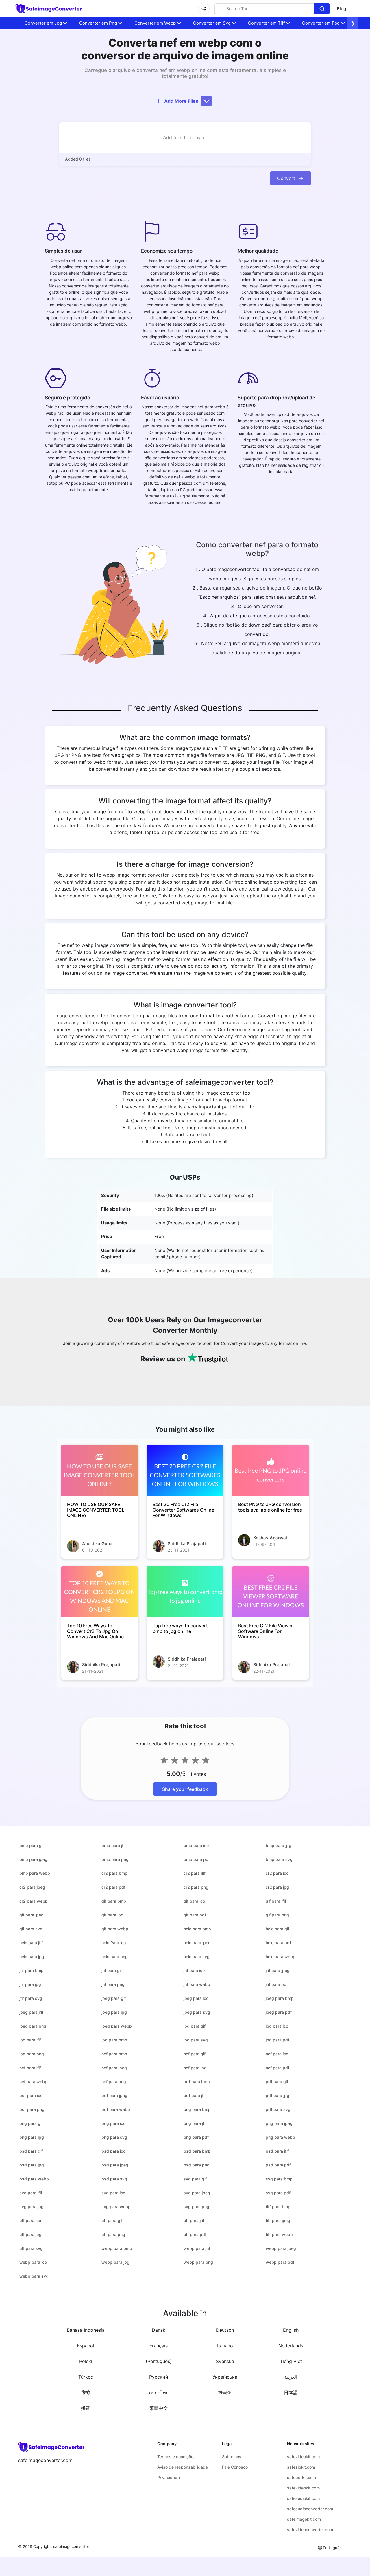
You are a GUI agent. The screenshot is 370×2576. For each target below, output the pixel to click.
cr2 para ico (277, 1873)
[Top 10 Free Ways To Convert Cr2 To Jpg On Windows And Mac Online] (99, 1592)
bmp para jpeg (33, 1859)
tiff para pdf (195, 2234)
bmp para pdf (197, 1859)
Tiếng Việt (291, 2361)
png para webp (280, 2137)
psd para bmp (197, 2151)
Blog (341, 9)
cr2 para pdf (113, 1887)
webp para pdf (280, 2262)
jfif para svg (31, 1998)
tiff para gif (112, 2220)
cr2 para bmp (114, 1873)
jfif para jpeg (278, 1970)
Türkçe (86, 2377)
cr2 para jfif (195, 1873)
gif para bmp (114, 1901)
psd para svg (114, 2179)
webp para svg (34, 2276)
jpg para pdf (277, 2040)
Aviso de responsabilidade (183, 2467)
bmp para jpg (279, 1845)
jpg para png (32, 2054)
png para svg (114, 2137)
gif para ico (194, 1901)
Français (159, 2346)
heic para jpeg (197, 1943)
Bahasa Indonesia (86, 2330)
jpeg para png (33, 2026)
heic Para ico (114, 1943)
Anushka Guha (97, 1544)
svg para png (196, 2207)
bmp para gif (32, 1845)
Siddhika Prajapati (187, 1544)
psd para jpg (32, 2165)
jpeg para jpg (114, 2012)
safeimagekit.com (304, 2519)
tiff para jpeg (278, 2220)
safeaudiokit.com (303, 2498)
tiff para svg (31, 2248)
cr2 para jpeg (32, 1887)
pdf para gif (277, 2082)
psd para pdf (278, 2165)
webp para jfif (197, 2248)
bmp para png (115, 1859)
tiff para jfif (194, 2220)
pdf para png (32, 2109)
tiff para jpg (30, 2234)
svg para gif (195, 2179)
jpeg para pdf (279, 2012)
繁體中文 (159, 2408)
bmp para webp (35, 1873)
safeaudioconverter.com (310, 2509)
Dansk (159, 2330)
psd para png (197, 2165)
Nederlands (291, 2346)
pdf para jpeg (114, 2095)
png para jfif (195, 2123)
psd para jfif (277, 2151)
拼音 (86, 2408)
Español (86, 2346)
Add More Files (181, 101)
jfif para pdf (277, 1984)
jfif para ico (194, 1970)
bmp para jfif (114, 1845)
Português (332, 2548)
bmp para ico (196, 1845)
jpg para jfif (30, 2040)
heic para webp (281, 1957)
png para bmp (197, 2109)
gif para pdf (195, 1915)
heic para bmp (197, 1929)
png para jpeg (279, 2123)
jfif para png (113, 1984)
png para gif (31, 2123)
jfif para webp (197, 1984)
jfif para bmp (32, 1970)
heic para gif (277, 1929)
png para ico (113, 2123)
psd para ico (113, 2151)
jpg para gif (195, 2026)
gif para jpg (112, 1915)
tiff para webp (279, 2234)
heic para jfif (31, 1943)
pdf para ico (31, 2095)
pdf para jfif (195, 2095)
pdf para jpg (277, 2095)
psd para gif (31, 2151)
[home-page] (49, 9)
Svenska (225, 2361)
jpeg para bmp (280, 1998)
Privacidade (169, 2477)
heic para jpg (32, 1957)
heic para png (115, 1957)
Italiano (225, 2346)
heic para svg (197, 1957)
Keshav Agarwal (270, 1538)
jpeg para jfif (31, 2012)
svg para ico (113, 2193)
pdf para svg (278, 2109)
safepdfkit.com (301, 2477)
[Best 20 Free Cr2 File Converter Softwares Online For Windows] (185, 1470)
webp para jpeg (281, 2248)
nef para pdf (277, 2068)
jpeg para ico (196, 1998)
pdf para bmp (197, 2082)
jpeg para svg (197, 2012)
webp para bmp (117, 2248)
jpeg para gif (114, 1998)
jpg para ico (277, 2026)
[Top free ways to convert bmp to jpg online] (185, 1592)
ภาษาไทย (159, 2393)
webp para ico (33, 2262)
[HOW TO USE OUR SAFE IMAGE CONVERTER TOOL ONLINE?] (99, 1470)
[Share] (204, 9)
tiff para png (113, 2234)
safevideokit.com (303, 2457)
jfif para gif (112, 1970)
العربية (291, 2377)
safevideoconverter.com (310, 2530)
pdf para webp (116, 2109)
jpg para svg (196, 2040)
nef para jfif (30, 2068)
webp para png (198, 2262)
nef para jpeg (114, 2068)
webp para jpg (115, 2262)
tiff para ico (30, 2220)
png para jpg (32, 2137)
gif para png (277, 1915)
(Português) (159, 2361)
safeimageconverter (71, 2546)
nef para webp (33, 2082)
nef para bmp (114, 2054)
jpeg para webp (117, 2026)
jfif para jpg (30, 1984)
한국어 (225, 2393)
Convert (286, 178)
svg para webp (116, 2207)
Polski (86, 2361)
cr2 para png (196, 1887)
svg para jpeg (197, 2193)
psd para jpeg (115, 2165)
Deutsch (225, 2330)
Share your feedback (185, 1789)
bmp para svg (279, 1859)
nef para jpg (195, 2068)
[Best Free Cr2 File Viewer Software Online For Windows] (271, 1592)
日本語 (291, 2393)
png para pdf (196, 2137)
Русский (159, 2377)
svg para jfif (31, 2193)
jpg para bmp (114, 2040)
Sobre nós (232, 2457)
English (291, 2330)
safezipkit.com (301, 2467)
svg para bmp (279, 2179)
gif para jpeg (32, 1915)
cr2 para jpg (277, 1887)
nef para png (114, 2082)
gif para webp (115, 1929)
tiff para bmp (278, 2207)
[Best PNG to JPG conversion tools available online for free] (271, 1470)
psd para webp (34, 2179)
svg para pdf (278, 2193)
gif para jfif (276, 1901)
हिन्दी (86, 2393)
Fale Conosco (235, 2467)
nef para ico (277, 2054)
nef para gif (195, 2054)
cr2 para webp (34, 1901)
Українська (225, 2377)
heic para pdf (278, 1943)
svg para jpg (32, 2207)
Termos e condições (176, 2457)
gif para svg (31, 1929)
